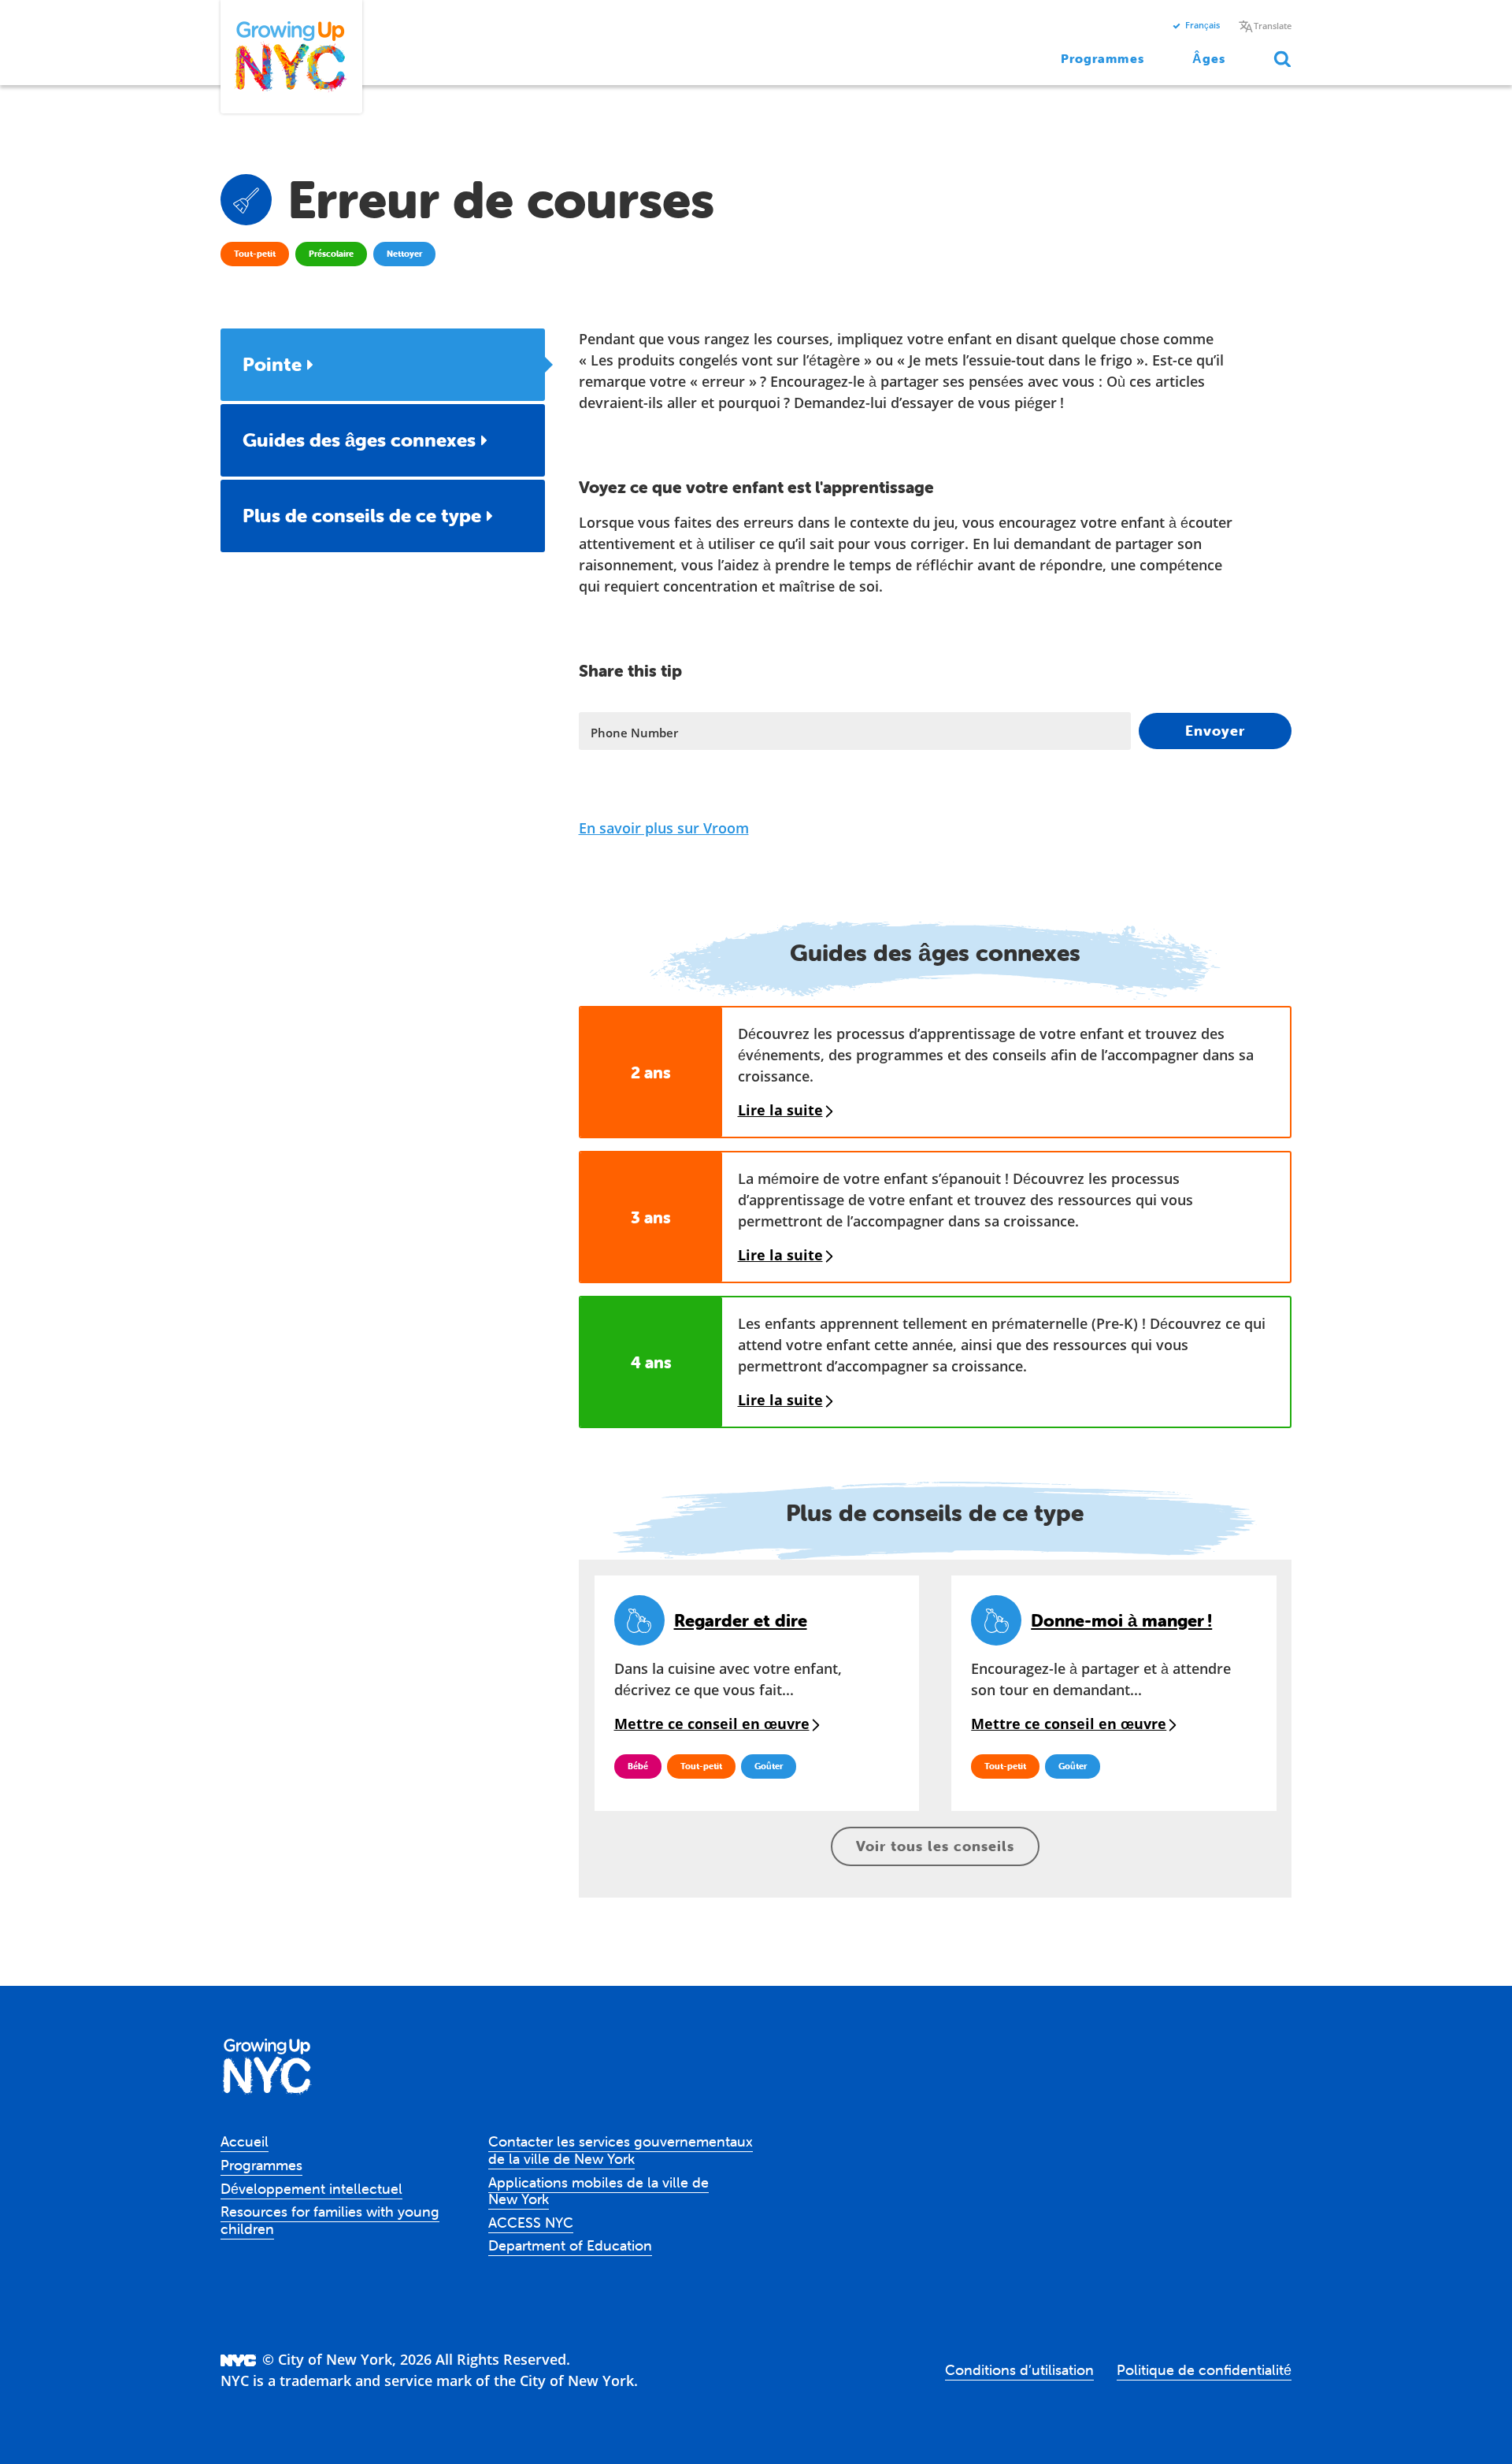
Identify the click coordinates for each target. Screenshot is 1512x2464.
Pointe (272, 364)
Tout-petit (255, 254)
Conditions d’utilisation (1019, 2370)
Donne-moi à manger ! (1121, 1621)
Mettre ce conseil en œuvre (712, 1724)
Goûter (769, 1766)
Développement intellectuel (311, 2189)
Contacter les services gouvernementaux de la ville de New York (621, 2150)
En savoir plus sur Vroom (664, 828)
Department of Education (570, 2245)
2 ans (651, 1072)
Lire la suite (780, 1110)
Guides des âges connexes (359, 440)
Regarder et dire (741, 1621)
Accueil (245, 2141)
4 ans (651, 1362)
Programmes (1102, 58)
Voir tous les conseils (935, 1846)
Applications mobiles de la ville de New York (598, 2191)
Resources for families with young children (330, 2220)
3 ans (651, 1217)
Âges (1209, 58)
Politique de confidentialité (1204, 2370)
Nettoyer (404, 254)
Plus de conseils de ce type (362, 516)
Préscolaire (331, 254)
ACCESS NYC (531, 2223)
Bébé (638, 1766)
